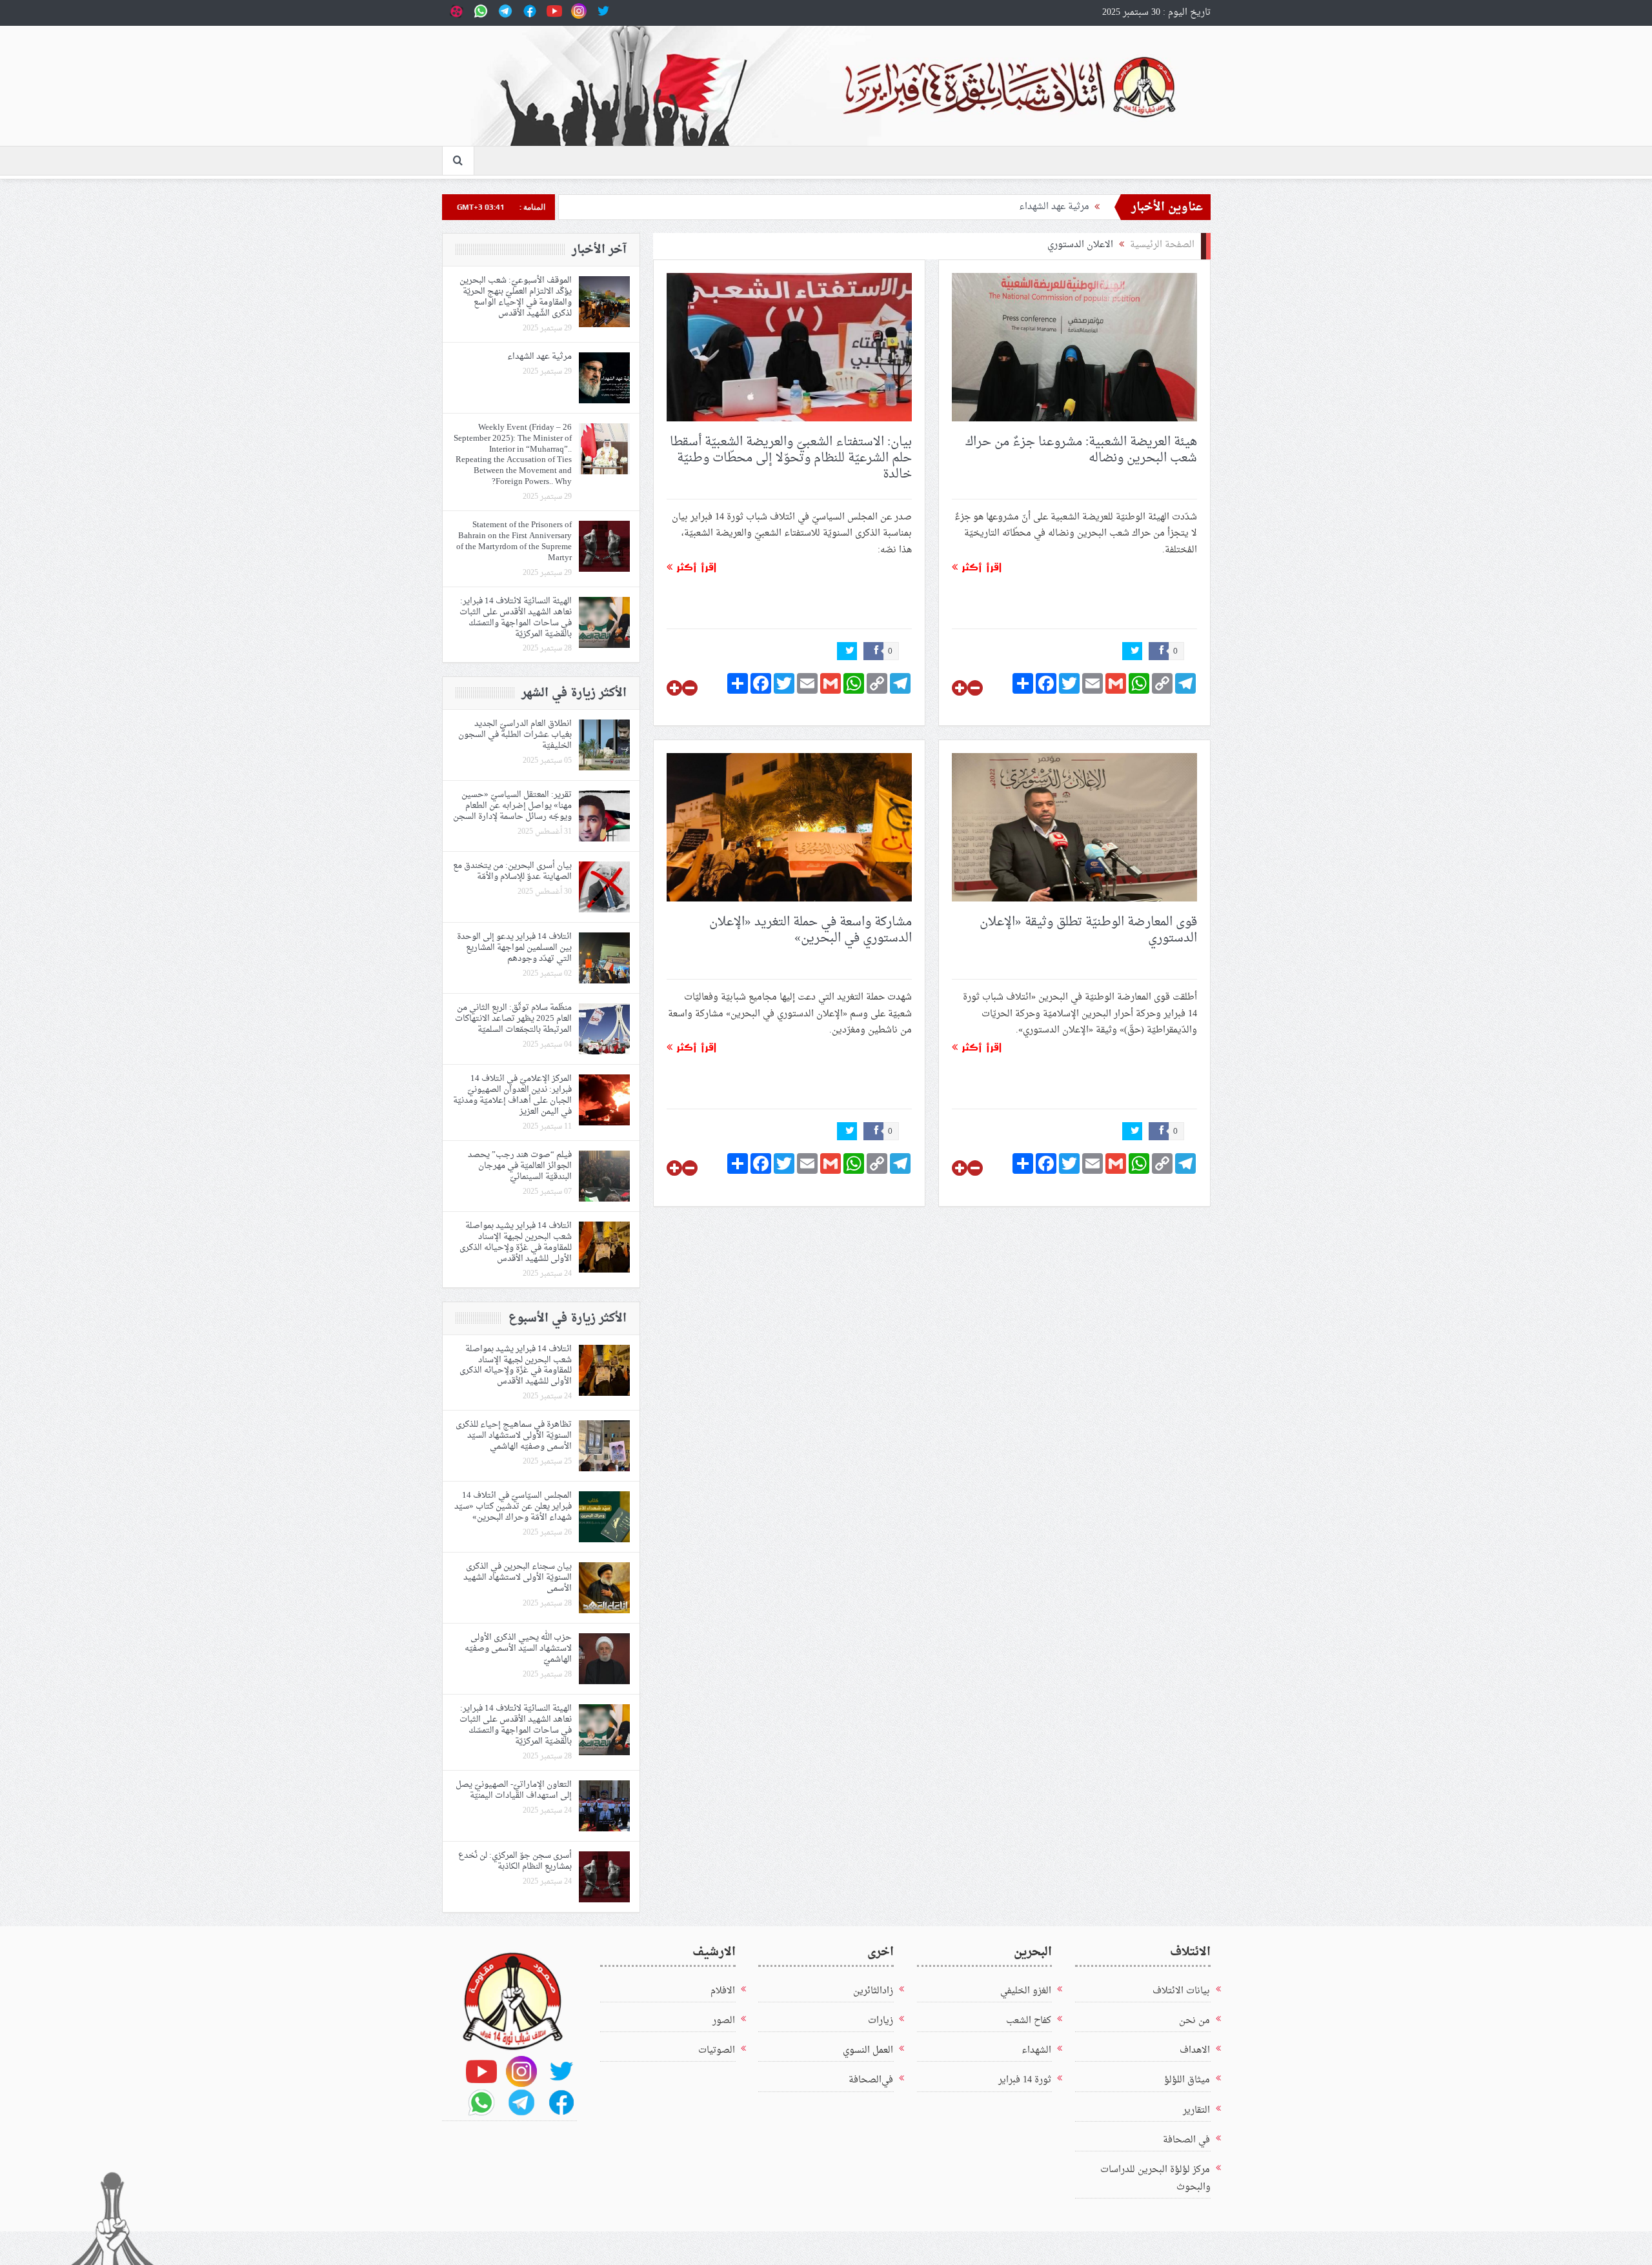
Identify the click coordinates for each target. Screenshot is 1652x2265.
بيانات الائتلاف (1181, 1991)
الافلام (723, 1991)
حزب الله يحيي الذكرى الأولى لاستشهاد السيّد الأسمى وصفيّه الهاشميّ (518, 1648)
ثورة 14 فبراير (1025, 2080)
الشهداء (1036, 2050)
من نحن (1194, 2021)
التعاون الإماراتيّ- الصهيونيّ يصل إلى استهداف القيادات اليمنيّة (514, 1790)
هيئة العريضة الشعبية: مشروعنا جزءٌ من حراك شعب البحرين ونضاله (1081, 450)
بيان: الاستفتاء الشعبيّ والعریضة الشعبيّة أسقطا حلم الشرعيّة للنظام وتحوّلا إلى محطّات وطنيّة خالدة (791, 458)
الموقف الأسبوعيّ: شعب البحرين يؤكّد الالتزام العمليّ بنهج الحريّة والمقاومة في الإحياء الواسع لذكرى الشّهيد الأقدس (516, 297)
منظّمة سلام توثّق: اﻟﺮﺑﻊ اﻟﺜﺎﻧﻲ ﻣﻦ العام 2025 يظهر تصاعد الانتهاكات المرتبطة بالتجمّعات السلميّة (513, 1019)
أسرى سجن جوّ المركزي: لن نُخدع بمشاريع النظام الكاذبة (515, 1861)
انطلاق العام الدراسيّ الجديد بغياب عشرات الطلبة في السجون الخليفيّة (515, 735)
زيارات (881, 2021)
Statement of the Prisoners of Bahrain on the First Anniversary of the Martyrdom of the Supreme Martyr (514, 541)
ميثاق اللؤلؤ (1187, 2080)
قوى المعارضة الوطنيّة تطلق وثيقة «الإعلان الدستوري (1088, 930)
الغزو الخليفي (1026, 1991)
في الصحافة (1186, 2140)
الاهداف (1195, 2050)
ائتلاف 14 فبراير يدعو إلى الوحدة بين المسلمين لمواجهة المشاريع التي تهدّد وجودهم (514, 948)
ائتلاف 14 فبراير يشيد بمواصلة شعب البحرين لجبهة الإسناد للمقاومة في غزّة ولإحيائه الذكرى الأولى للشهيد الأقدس (516, 1242)
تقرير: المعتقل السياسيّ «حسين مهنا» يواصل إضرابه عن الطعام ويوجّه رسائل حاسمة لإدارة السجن (512, 806)
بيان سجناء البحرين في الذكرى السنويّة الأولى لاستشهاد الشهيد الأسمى (518, 1577)
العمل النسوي (868, 2050)
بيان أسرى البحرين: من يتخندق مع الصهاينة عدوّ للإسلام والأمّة (512, 871)
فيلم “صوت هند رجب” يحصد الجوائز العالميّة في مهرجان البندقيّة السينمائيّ (520, 1166)
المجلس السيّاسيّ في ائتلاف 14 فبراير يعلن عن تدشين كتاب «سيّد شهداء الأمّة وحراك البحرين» (513, 1506)
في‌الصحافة (871, 2080)
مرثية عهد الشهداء (1054, 207)
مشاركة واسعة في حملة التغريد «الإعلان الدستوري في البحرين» (811, 930)
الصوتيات (717, 2050)
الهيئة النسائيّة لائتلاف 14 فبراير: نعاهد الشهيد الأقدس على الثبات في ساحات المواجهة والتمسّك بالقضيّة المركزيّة (516, 618)
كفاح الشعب (1029, 2021)
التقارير (1196, 2110)
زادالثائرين (873, 1991)
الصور (724, 2021)
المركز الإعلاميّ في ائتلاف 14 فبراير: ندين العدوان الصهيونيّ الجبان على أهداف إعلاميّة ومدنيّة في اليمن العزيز (512, 1095)
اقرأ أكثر (980, 567)
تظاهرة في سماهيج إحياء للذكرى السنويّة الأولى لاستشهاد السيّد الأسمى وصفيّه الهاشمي (514, 1435)
